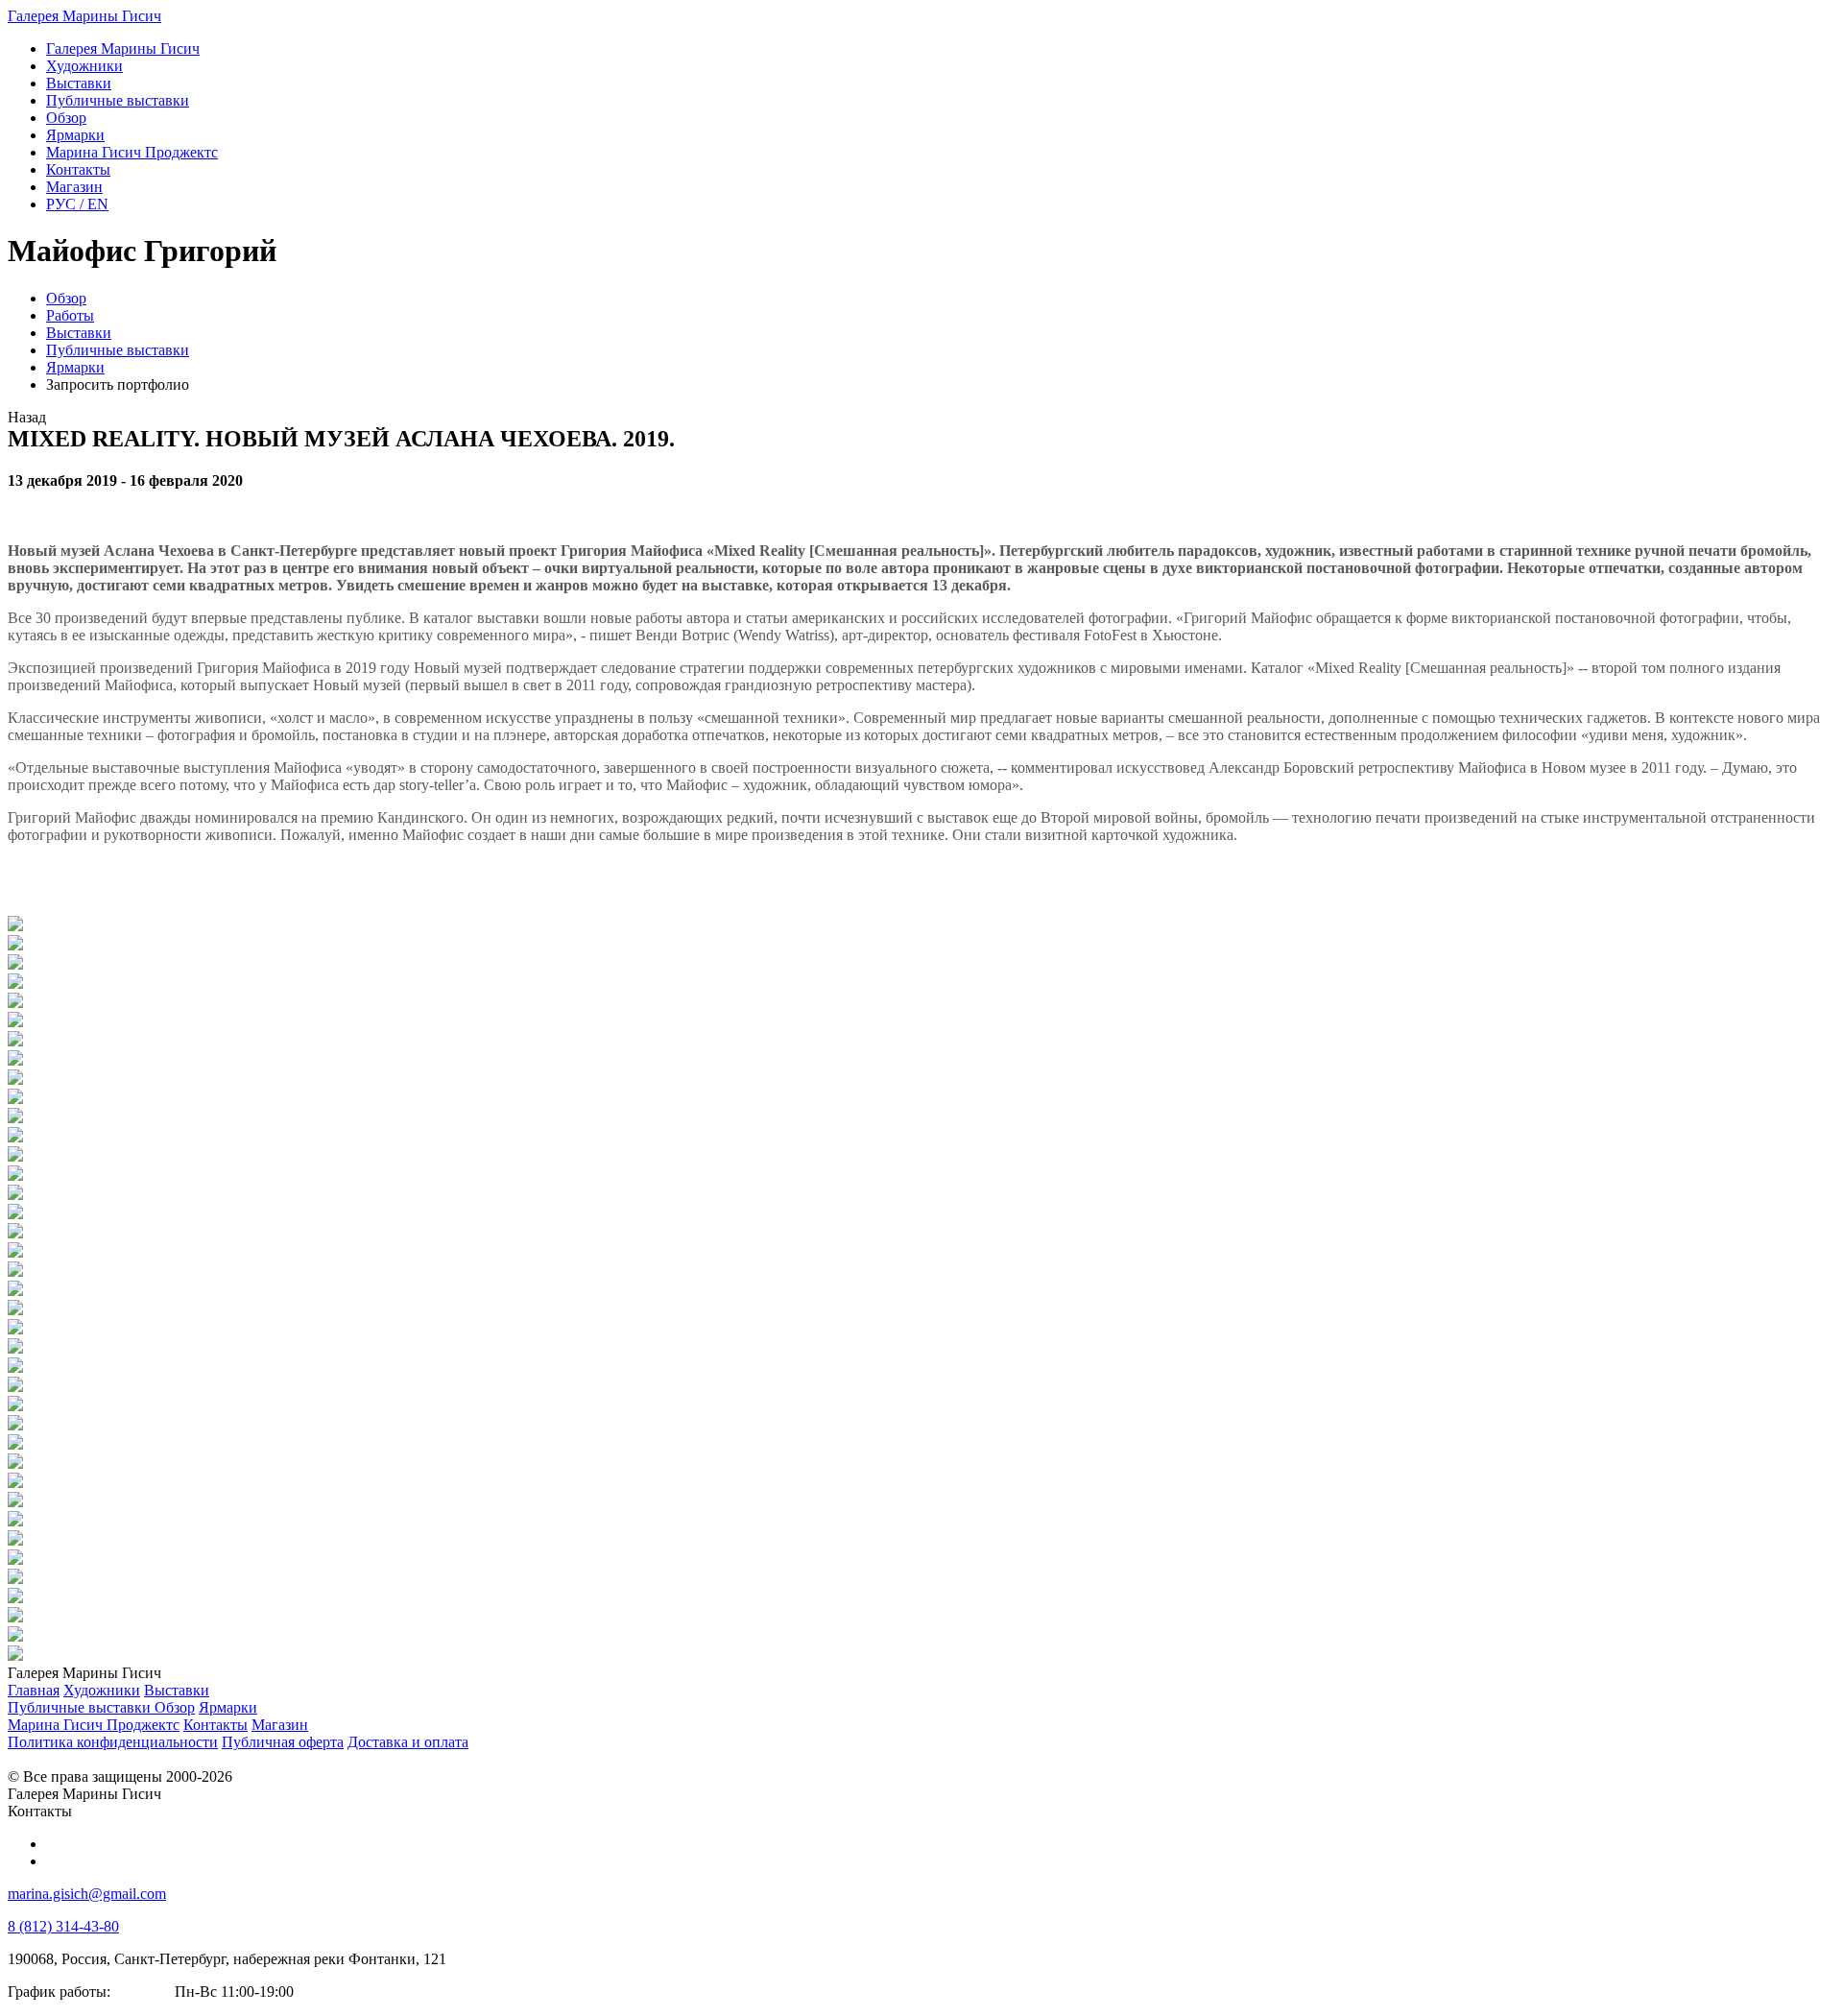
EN (77, 204)
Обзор (66, 298)
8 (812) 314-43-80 (63, 1926)
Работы (70, 315)
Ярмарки (75, 367)
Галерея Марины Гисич (84, 16)
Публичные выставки (118, 350)
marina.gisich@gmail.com (87, 1894)
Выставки (79, 333)
